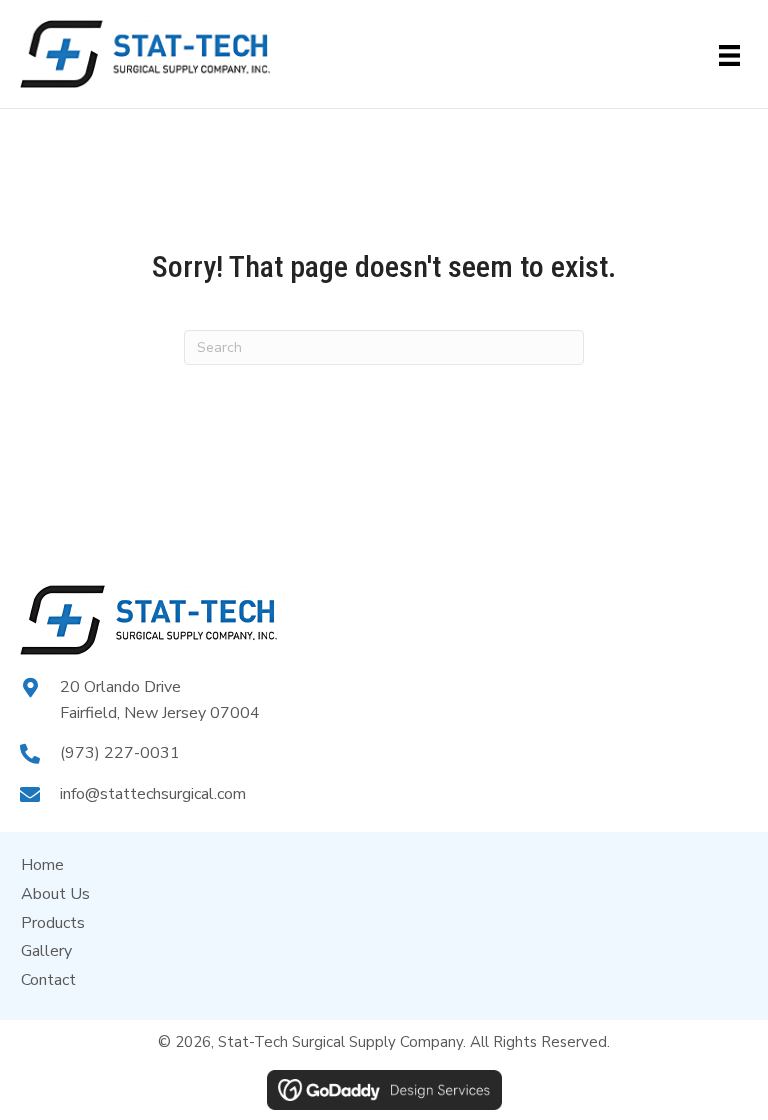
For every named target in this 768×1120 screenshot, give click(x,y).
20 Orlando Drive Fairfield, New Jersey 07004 (160, 700)
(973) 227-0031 (120, 753)
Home (42, 865)
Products (53, 923)
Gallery (46, 951)
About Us (55, 894)
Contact (48, 980)
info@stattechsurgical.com (153, 794)
